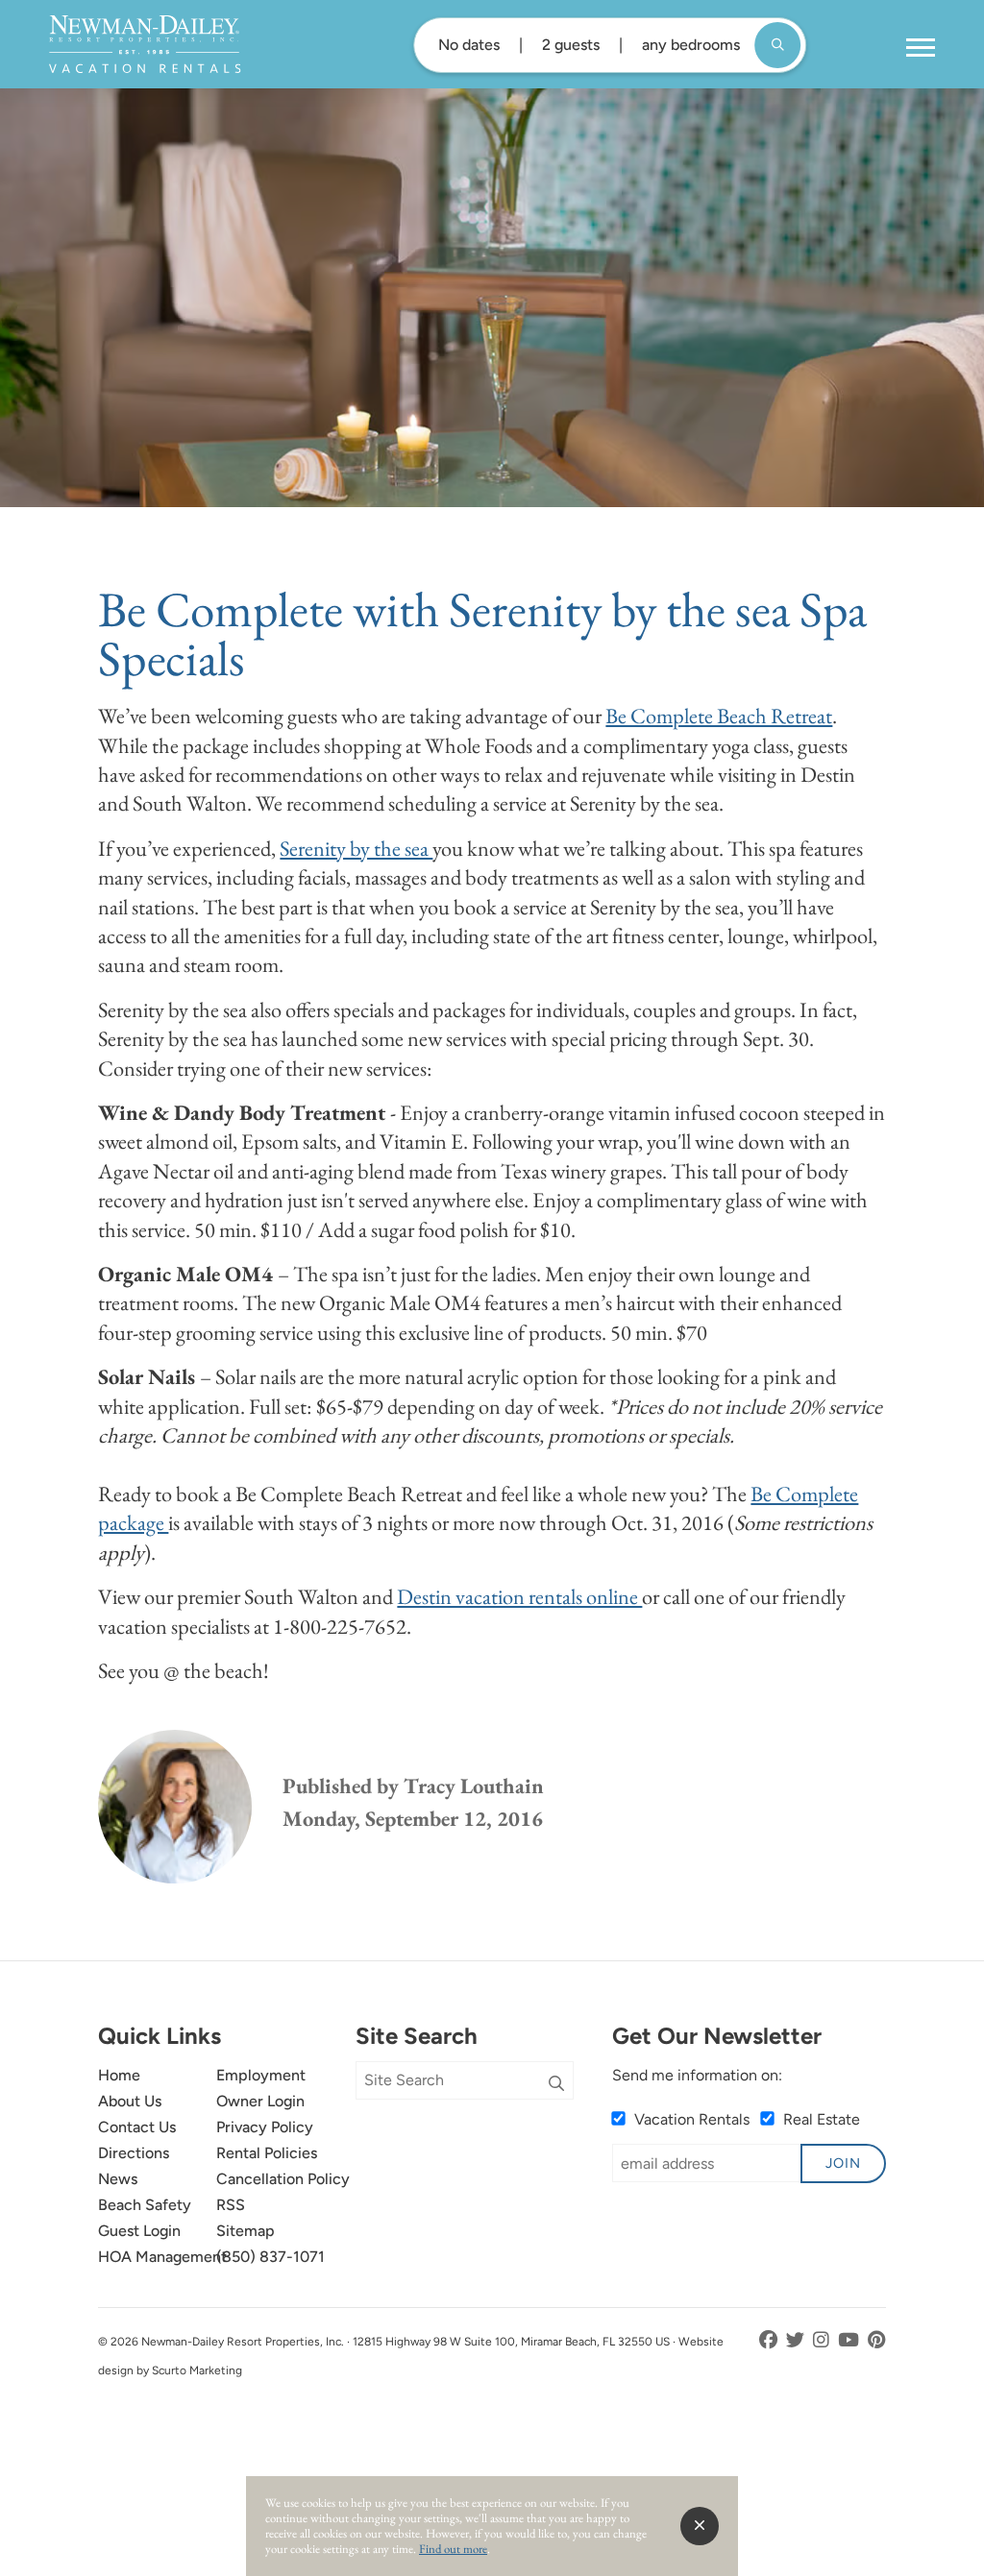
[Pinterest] (877, 2340)
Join (843, 2163)
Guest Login (139, 2231)
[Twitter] (797, 2340)
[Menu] (921, 48)
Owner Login (260, 2101)
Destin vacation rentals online (519, 1596)
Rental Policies (267, 2153)
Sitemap (246, 2231)
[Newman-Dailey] (145, 44)
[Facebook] (770, 2340)
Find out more (453, 2549)
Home (119, 2075)
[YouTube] (850, 2340)
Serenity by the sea (356, 848)
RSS (231, 2205)
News (118, 2179)
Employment (261, 2075)
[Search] (556, 2084)
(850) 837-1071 (271, 2257)
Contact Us (137, 2127)
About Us (130, 2101)
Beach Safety (145, 2205)
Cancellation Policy (283, 2179)
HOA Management (162, 2257)
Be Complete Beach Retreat (719, 716)
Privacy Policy (265, 2127)
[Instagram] (823, 2340)
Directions (134, 2153)
